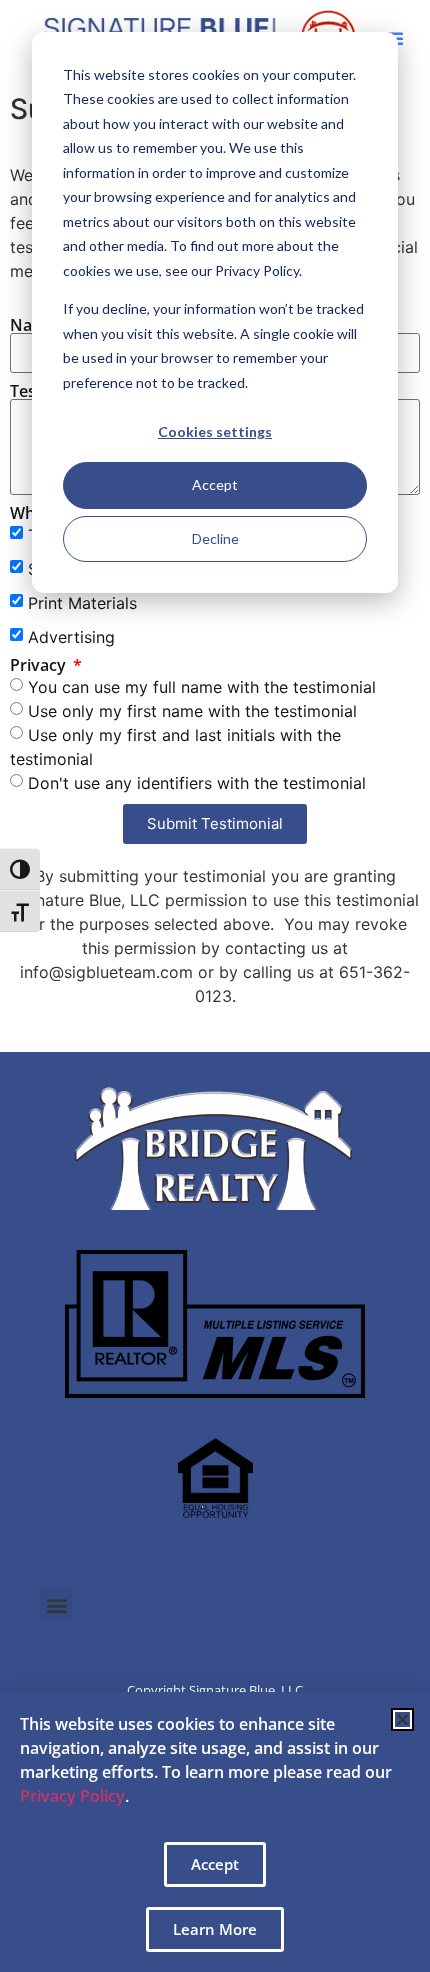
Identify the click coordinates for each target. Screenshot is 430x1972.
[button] (56, 1604)
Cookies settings (215, 431)
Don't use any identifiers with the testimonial (197, 783)
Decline (215, 538)
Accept (215, 484)
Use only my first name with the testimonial (192, 711)
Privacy (40, 665)
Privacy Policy (72, 1796)
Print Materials (82, 603)
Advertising (71, 637)
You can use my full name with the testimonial (202, 687)
